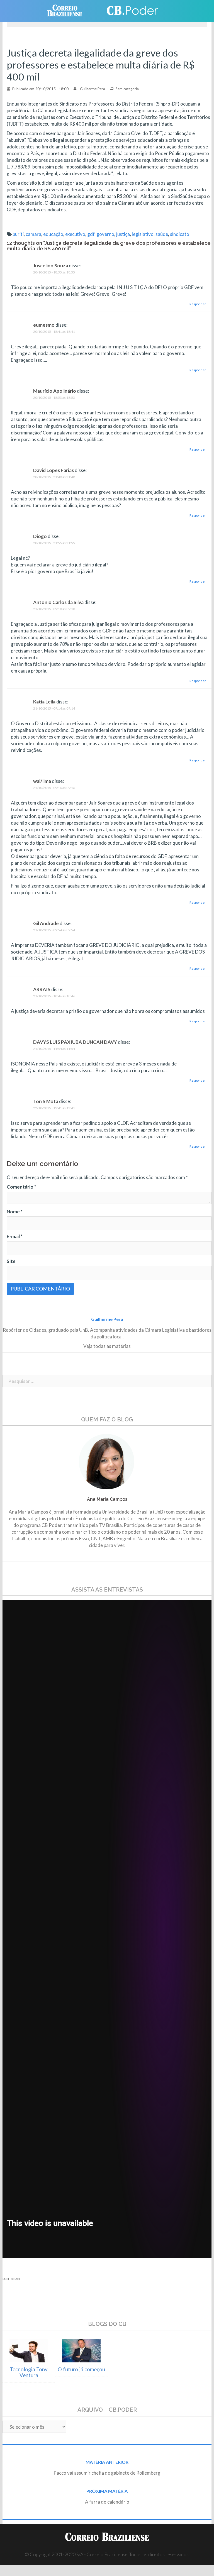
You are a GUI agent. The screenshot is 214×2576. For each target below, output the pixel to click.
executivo (75, 234)
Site (11, 1261)
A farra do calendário (107, 2502)
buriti (18, 234)
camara (33, 234)
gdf (91, 234)
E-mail (15, 1236)
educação (53, 234)
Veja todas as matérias (107, 1346)
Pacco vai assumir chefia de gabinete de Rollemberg (107, 2473)
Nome (15, 1212)
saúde (162, 234)
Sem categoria (127, 89)
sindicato (180, 234)
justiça (123, 234)
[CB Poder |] (129, 10)
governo (105, 234)
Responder (198, 304)
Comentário (21, 1187)
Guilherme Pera (93, 89)
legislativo (143, 234)
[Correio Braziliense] (69, 10)
